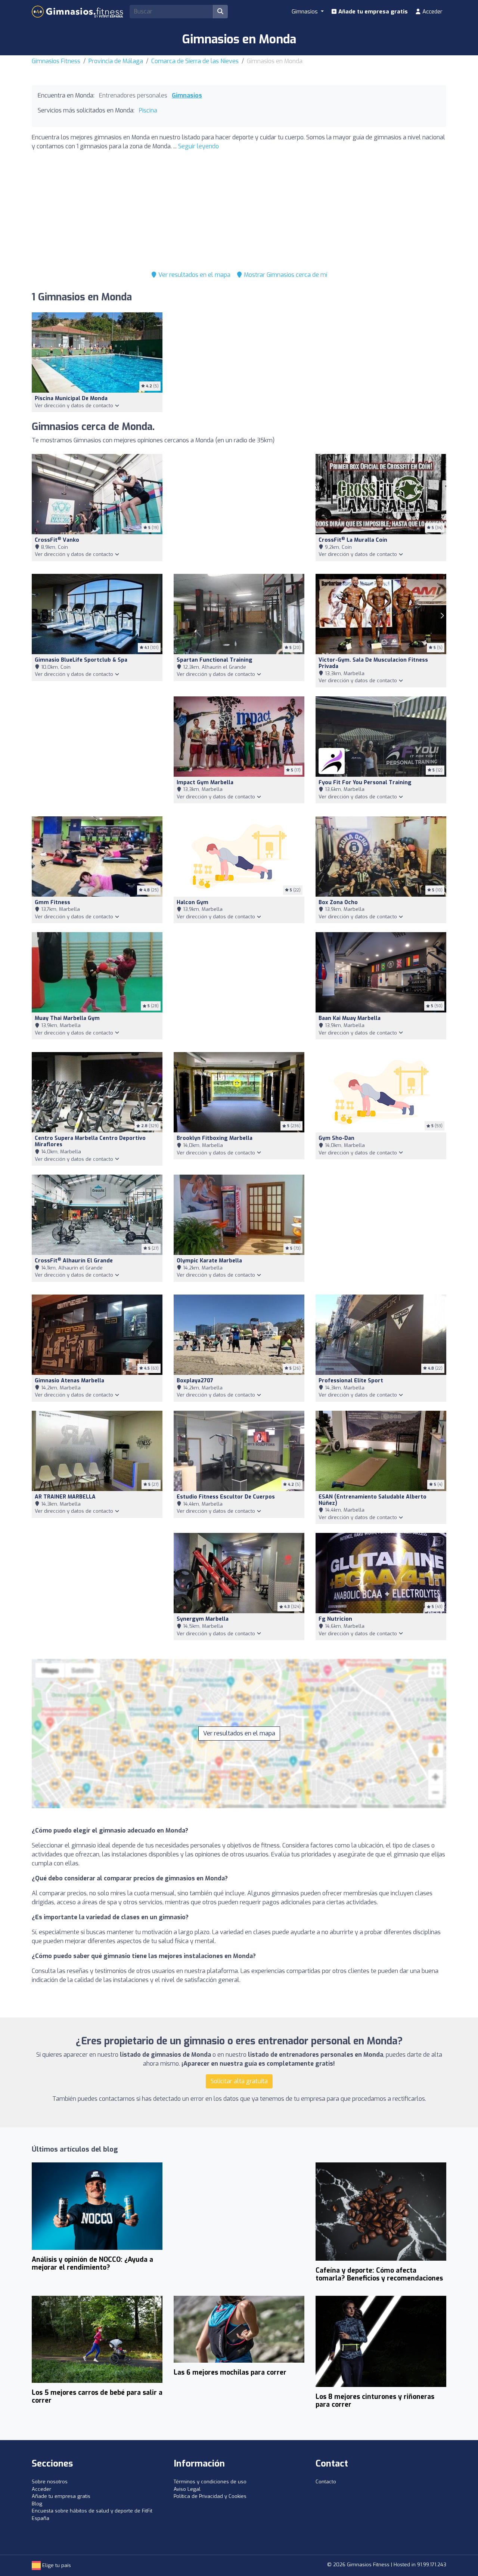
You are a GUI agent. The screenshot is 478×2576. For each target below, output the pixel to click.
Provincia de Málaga (116, 61)
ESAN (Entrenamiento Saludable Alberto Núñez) (373, 1500)
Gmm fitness (52, 902)
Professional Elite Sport (351, 1381)
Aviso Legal (187, 2489)
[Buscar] (220, 12)
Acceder (432, 12)
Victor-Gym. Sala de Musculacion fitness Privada (373, 663)
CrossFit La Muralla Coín (353, 540)
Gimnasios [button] (305, 12)
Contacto (326, 2482)
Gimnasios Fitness (56, 61)
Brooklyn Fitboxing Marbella (215, 1138)
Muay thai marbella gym (67, 1018)
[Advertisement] (239, 209)
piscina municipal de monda (71, 398)
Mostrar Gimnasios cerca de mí (285, 275)
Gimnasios (187, 95)
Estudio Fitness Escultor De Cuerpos (226, 1497)
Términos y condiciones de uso (210, 2482)
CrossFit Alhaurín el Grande (74, 1261)
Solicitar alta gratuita (239, 2081)
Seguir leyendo (198, 146)
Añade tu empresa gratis (372, 12)
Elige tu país (56, 2565)
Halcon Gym (193, 902)
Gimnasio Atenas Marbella (69, 1381)
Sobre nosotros (50, 2482)
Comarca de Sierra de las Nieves (195, 61)
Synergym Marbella (203, 1619)
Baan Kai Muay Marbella (350, 1018)
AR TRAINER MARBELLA (65, 1497)
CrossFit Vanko (57, 540)
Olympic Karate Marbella (209, 1261)
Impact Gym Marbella (205, 783)
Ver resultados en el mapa (194, 275)
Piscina (148, 110)
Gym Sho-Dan (336, 1138)
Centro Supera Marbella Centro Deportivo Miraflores (90, 1141)
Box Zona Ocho (338, 902)
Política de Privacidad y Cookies (210, 2496)
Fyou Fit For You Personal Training (365, 783)
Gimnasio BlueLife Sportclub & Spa (81, 660)
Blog (37, 2504)
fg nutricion (335, 1619)
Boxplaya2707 (195, 1381)
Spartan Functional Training (215, 660)
